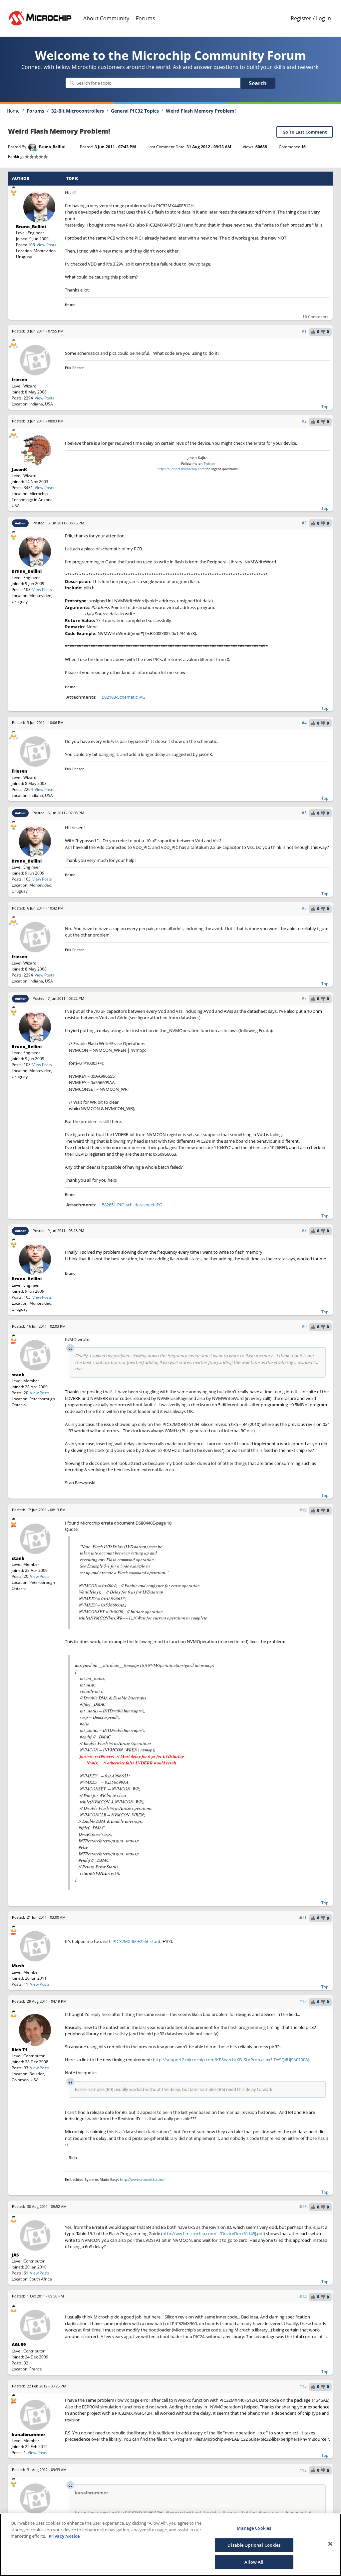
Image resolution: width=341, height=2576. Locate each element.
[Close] (330, 2544)
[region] (170, 2545)
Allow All (254, 2562)
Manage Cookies (254, 2528)
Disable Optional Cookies (254, 2545)
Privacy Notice (64, 2536)
